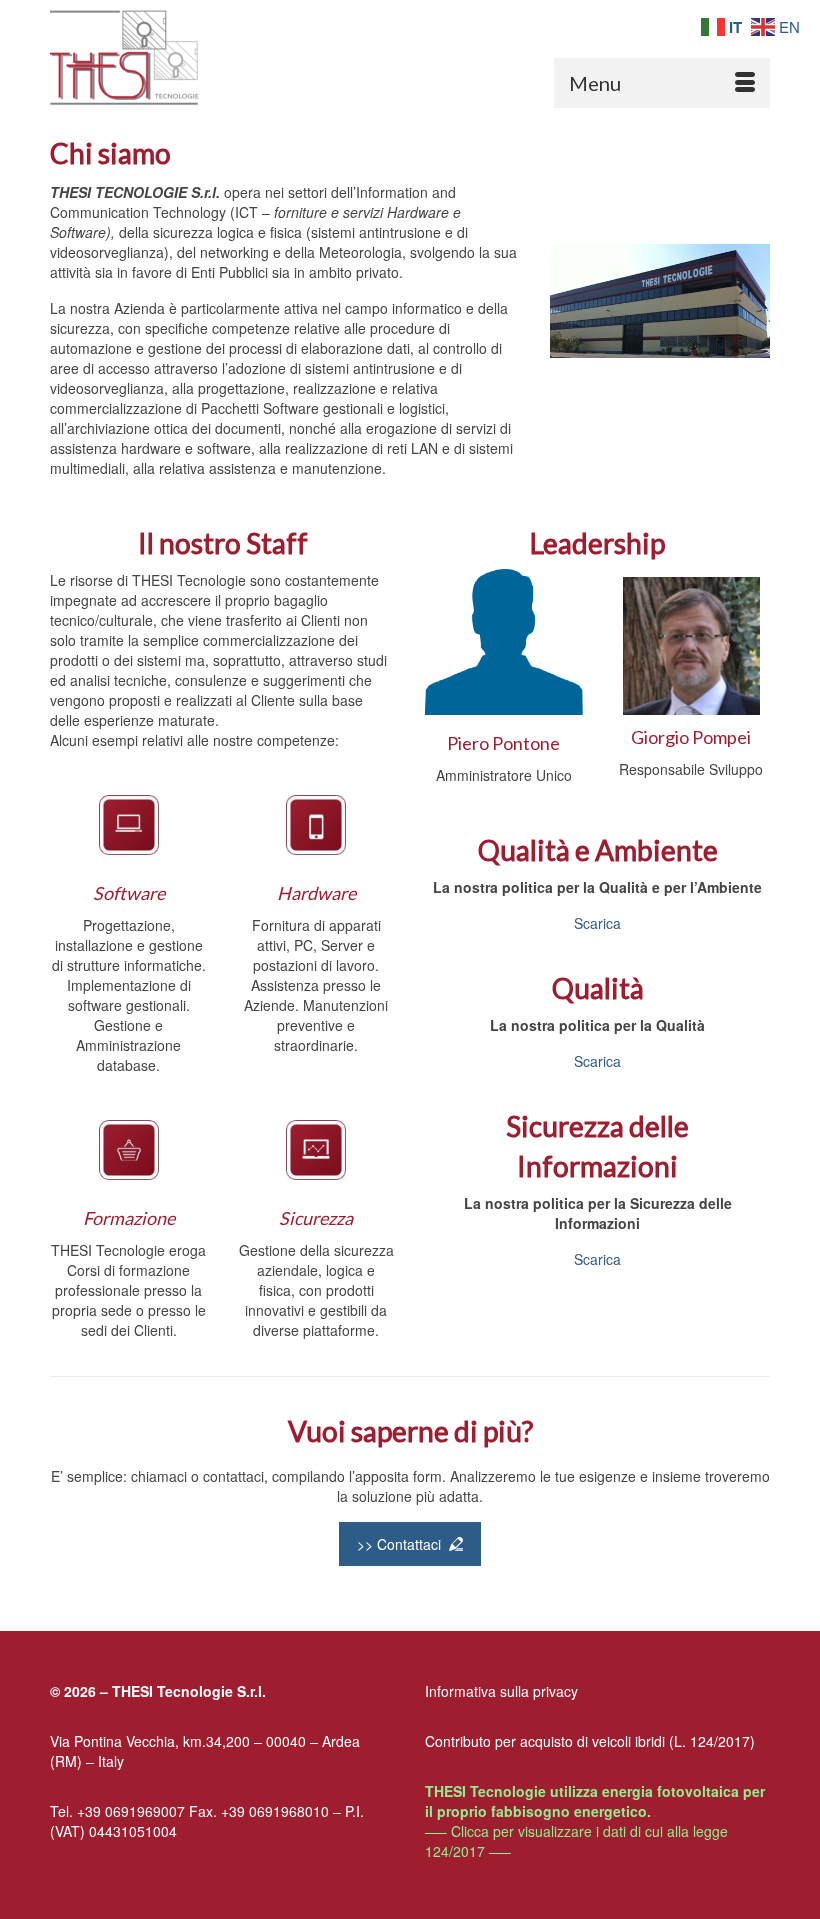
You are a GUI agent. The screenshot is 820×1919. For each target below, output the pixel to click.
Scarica (597, 923)
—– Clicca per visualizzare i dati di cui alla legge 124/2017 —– (595, 1821)
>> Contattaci (401, 1544)
